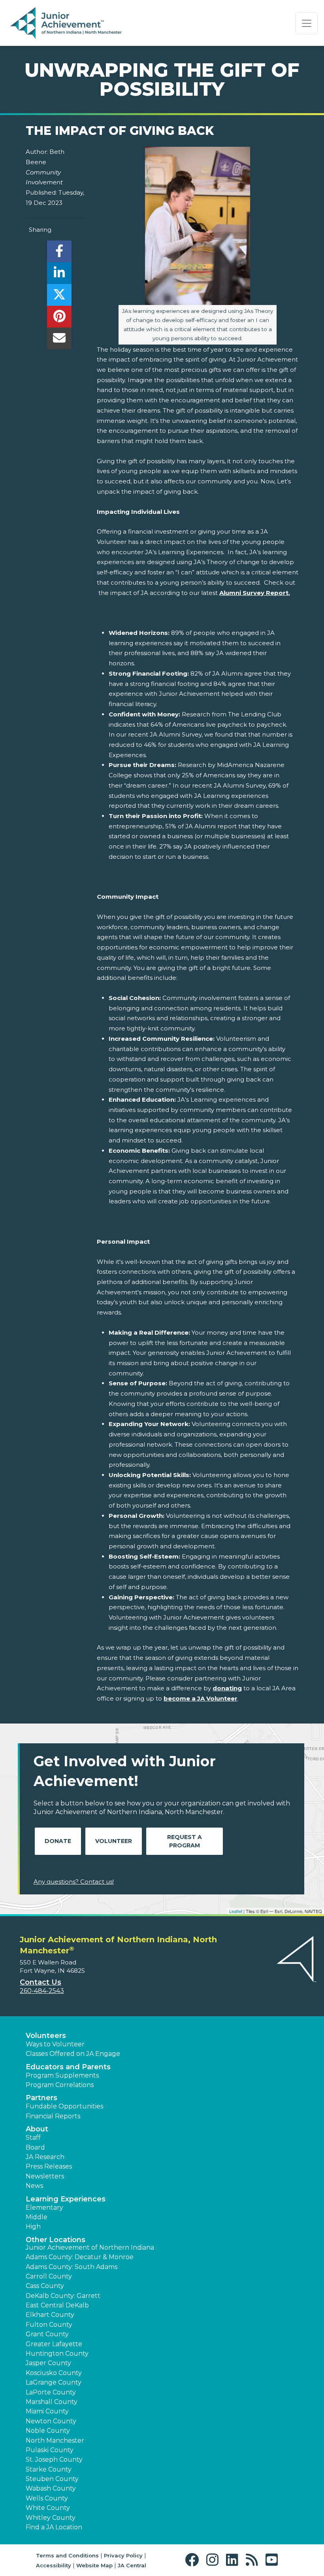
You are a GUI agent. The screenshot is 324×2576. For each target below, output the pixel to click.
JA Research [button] (45, 2157)
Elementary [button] (44, 2208)
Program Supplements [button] (62, 2075)
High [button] (33, 2227)
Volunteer (114, 1841)
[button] (194, 2560)
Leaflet (236, 1911)
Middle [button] (37, 2217)
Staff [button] (33, 2138)
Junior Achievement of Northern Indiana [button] (90, 2247)
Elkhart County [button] (50, 2315)
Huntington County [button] (57, 2353)
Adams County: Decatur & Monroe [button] (80, 2257)
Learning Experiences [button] (66, 2199)
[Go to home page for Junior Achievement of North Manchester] (66, 23)
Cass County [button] (45, 2286)
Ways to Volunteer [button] (55, 2044)
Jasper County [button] (48, 2363)
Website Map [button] (94, 2565)
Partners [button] (41, 2098)
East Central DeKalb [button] (57, 2305)
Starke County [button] (49, 2469)
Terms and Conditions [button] (67, 2555)
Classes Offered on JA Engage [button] (73, 2054)
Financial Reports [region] (53, 2116)
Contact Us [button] (40, 1982)
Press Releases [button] (49, 2166)
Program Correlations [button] (60, 2085)
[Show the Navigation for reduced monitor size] (307, 23)
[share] (59, 253)
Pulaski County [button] (50, 2450)
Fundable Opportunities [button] (64, 2106)
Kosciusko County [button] (54, 2373)
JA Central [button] (132, 2565)
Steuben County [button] (52, 2479)
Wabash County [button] (51, 2488)
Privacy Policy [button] (123, 2555)
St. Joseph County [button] (54, 2460)
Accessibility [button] (54, 2565)
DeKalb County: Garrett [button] (63, 2296)
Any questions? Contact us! (74, 1882)
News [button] (34, 2186)
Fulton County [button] (49, 2325)
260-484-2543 (42, 1991)
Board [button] (35, 2147)
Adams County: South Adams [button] (72, 2267)
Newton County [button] (51, 2421)
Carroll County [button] (49, 2276)
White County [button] (48, 2508)
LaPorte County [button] (51, 2392)
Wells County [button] (47, 2498)
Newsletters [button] (45, 2176)
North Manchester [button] (55, 2441)
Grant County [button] (47, 2334)
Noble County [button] (48, 2431)
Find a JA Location (54, 2527)
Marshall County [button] (52, 2402)
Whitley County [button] (51, 2518)
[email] (59, 340)
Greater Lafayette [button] (54, 2344)
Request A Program (185, 1841)
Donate (58, 1841)
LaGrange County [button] (54, 2382)
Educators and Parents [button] (68, 2067)
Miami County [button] (47, 2411)
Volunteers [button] (46, 2036)
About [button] (37, 2129)
